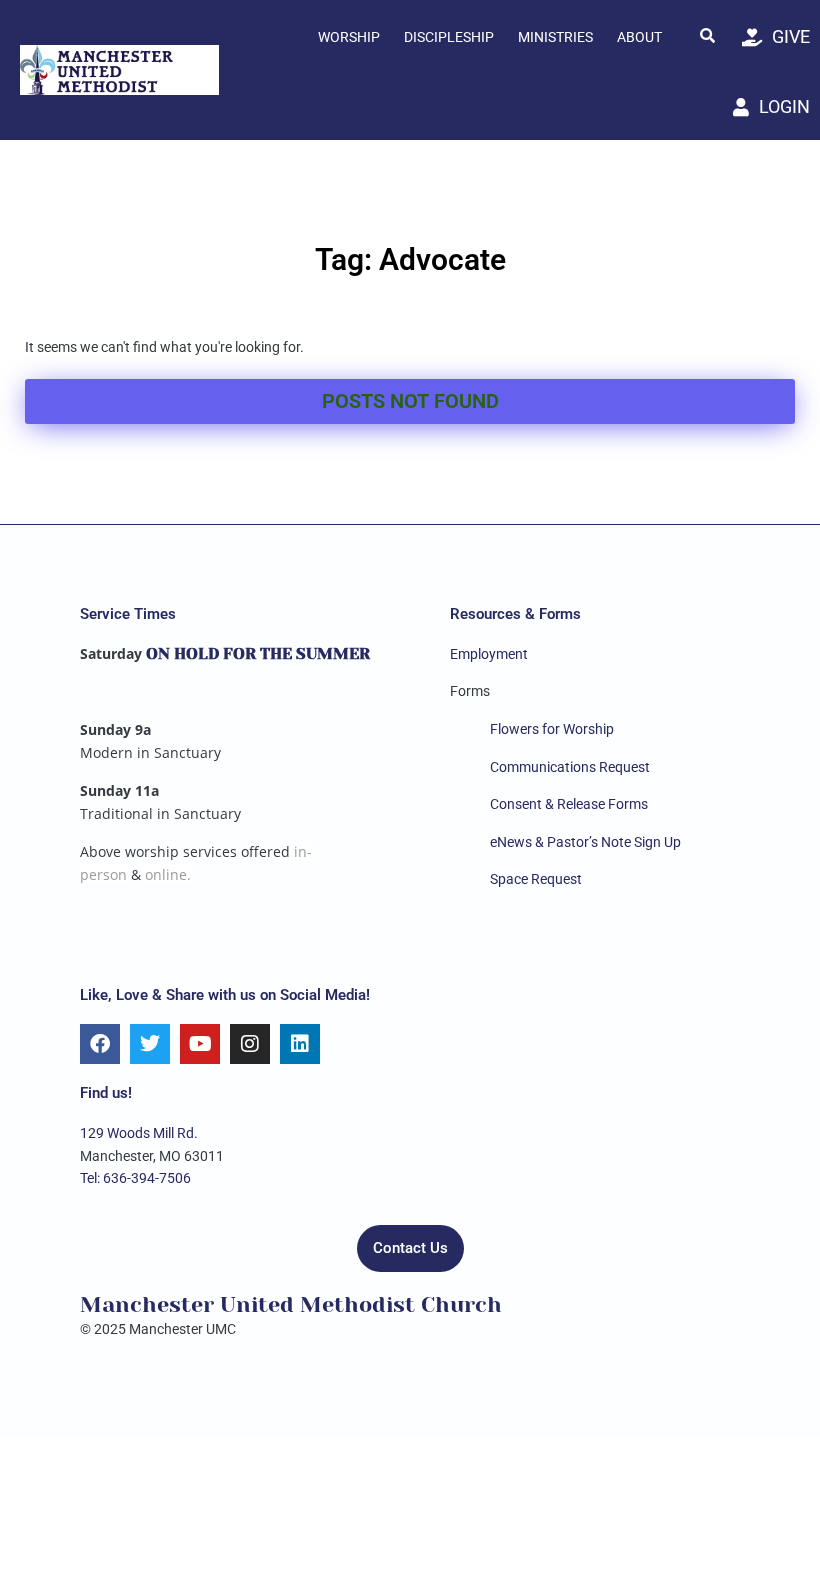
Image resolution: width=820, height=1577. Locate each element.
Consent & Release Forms (569, 804)
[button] (707, 35)
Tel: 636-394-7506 (135, 1178)
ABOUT (639, 37)
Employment (489, 654)
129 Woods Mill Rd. (139, 1133)
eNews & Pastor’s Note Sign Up (585, 842)
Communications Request (570, 767)
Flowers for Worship (552, 729)
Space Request (536, 879)
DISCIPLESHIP (449, 37)
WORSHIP (349, 37)
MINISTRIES (555, 37)
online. (168, 874)
